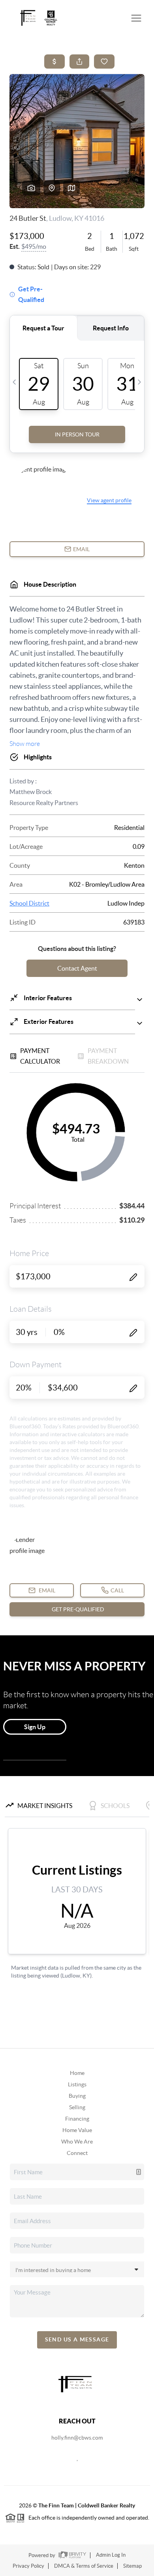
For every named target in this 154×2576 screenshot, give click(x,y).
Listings (77, 2084)
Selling (77, 2107)
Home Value (77, 2130)
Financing (77, 2119)
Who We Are (77, 2142)
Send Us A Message (77, 2339)
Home (77, 2073)
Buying (77, 2096)
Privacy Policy (28, 2566)
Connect (77, 2153)
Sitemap (132, 2566)
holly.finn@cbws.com (77, 2438)
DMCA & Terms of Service (84, 2566)
